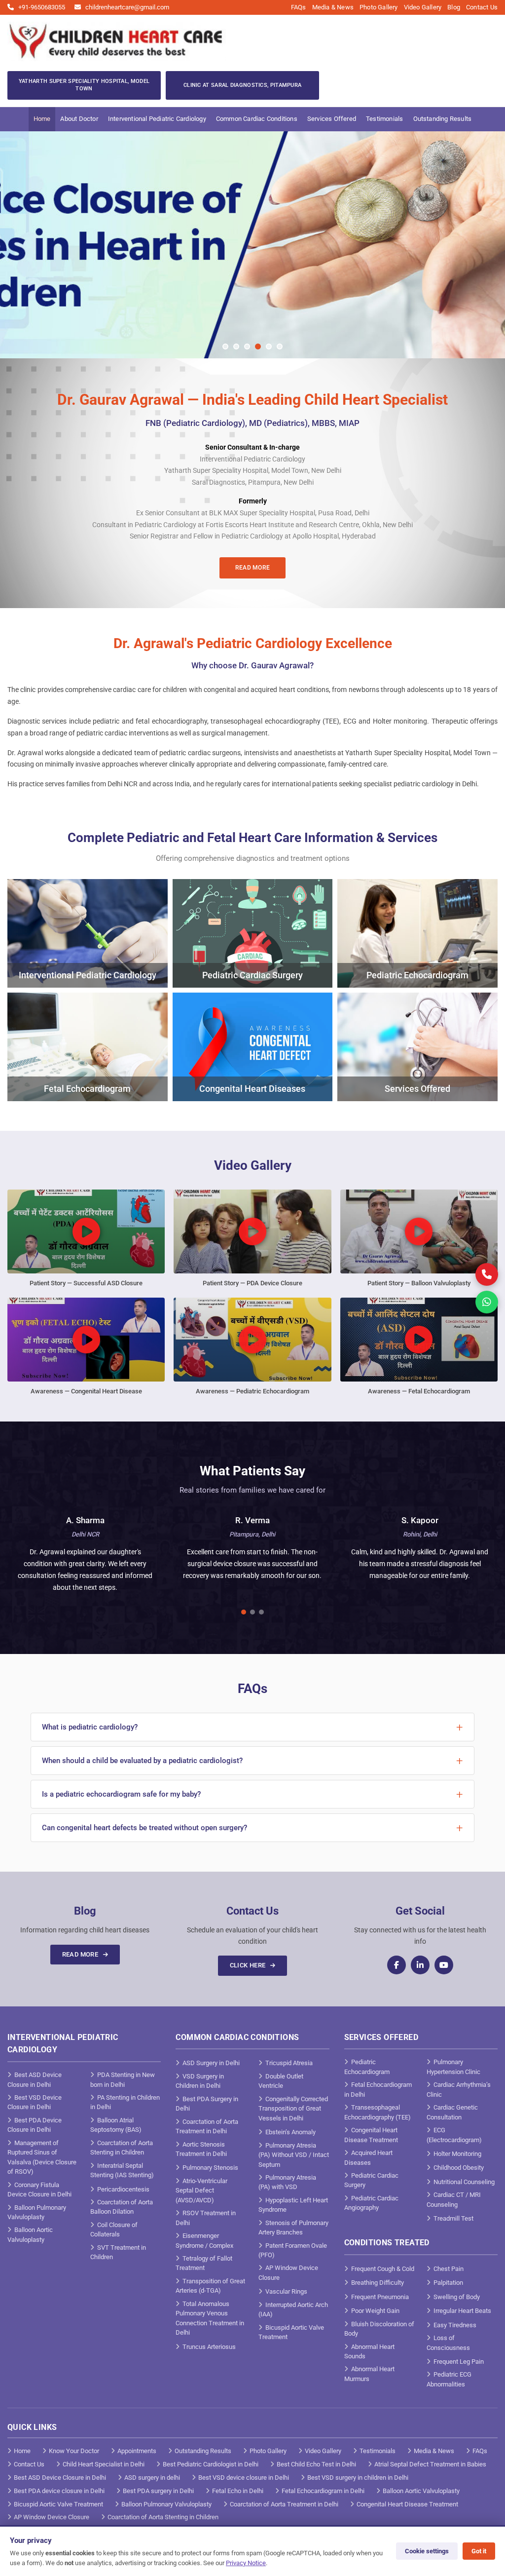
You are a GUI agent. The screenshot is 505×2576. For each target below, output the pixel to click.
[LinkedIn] (420, 1965)
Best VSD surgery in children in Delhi (358, 2478)
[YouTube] (444, 1965)
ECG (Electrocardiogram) (454, 2135)
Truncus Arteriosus (209, 2347)
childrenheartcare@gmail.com (127, 7)
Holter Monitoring (457, 2154)
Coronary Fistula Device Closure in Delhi (39, 2190)
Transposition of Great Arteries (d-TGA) (210, 2286)
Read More (253, 568)
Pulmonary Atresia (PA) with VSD (287, 2182)
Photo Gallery (379, 7)
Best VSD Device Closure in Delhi (35, 2102)
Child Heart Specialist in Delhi (104, 2464)
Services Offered (332, 119)
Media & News (333, 7)
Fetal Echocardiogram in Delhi (378, 2090)
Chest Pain (449, 2269)
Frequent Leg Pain (459, 2362)
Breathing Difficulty (378, 2283)
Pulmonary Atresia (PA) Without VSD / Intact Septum (294, 2155)
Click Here (249, 1965)
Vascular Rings (286, 2291)
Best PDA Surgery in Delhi (207, 2104)
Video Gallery (423, 7)
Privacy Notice (246, 2563)
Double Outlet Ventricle (281, 2081)
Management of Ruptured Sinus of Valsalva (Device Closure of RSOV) (42, 2157)
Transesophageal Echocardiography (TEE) (378, 2112)
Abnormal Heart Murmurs (369, 2374)
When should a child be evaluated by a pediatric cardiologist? (142, 1761)
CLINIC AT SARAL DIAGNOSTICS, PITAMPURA (242, 85)
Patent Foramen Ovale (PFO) (293, 2250)
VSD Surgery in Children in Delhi (200, 2081)
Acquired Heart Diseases (368, 2158)
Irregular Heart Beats (462, 2311)
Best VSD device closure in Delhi (244, 2478)
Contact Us (482, 7)
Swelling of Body (457, 2297)
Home (42, 119)
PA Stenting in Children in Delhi (125, 2102)
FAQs (299, 7)
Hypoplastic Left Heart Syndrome (293, 2205)
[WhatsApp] (487, 1302)
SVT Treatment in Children (118, 2252)
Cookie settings (427, 2551)
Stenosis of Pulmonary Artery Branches (293, 2228)
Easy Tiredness (455, 2325)
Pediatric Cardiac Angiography (371, 2203)
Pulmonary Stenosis (210, 2168)
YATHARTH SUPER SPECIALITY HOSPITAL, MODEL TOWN (84, 85)
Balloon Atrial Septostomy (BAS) (116, 2125)
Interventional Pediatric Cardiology (157, 119)
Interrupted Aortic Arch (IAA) (293, 2310)
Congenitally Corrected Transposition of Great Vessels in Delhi (293, 2109)
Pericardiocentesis (123, 2189)
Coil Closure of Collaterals (114, 2230)
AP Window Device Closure (288, 2273)
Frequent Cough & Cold (383, 2269)
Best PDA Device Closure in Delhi (35, 2125)
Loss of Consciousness (448, 2343)
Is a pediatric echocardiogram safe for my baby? (121, 1794)
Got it (479, 2551)
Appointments (137, 2451)
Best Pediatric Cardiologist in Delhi (211, 2464)
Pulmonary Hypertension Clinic (453, 2067)
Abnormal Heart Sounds (369, 2352)
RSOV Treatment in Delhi (206, 2218)
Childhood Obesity (459, 2168)
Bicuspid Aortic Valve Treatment (291, 2332)
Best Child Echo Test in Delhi (316, 2464)
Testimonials (384, 119)
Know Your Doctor (74, 2451)
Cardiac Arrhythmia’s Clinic (459, 2090)
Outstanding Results (443, 119)
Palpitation (448, 2283)
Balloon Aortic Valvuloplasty (30, 2235)
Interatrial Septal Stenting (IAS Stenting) (122, 2171)
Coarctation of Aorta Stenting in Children (122, 2148)
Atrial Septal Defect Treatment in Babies (430, 2464)
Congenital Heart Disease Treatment (371, 2135)
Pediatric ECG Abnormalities (449, 2379)
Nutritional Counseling (464, 2182)
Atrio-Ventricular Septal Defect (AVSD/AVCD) (201, 2191)
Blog (454, 7)
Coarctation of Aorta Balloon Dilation (122, 2207)
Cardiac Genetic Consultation (452, 2112)
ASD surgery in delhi (152, 2478)
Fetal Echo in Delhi (238, 2491)
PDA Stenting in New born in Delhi (123, 2080)
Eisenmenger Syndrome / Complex (204, 2241)
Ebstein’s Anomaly (290, 2132)
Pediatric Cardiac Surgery (371, 2180)
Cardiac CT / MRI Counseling (454, 2200)
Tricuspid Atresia (289, 2063)
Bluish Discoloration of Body (379, 2329)
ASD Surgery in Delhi (211, 2063)
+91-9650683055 (41, 7)
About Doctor (79, 119)
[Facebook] (397, 1965)
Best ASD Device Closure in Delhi (35, 2080)
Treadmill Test (453, 2218)
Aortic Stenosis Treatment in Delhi (201, 2149)
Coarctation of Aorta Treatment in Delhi (207, 2127)
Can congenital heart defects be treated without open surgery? (144, 1828)
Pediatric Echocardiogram (367, 2067)
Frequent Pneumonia (380, 2297)
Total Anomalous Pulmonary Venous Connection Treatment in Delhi (210, 2318)
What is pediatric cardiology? (90, 1727)
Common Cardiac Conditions (257, 119)
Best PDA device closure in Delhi (59, 2491)
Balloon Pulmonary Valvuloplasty (37, 2212)
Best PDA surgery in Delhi (158, 2491)
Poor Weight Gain (375, 2311)
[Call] (487, 1274)
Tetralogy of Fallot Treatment (204, 2263)
